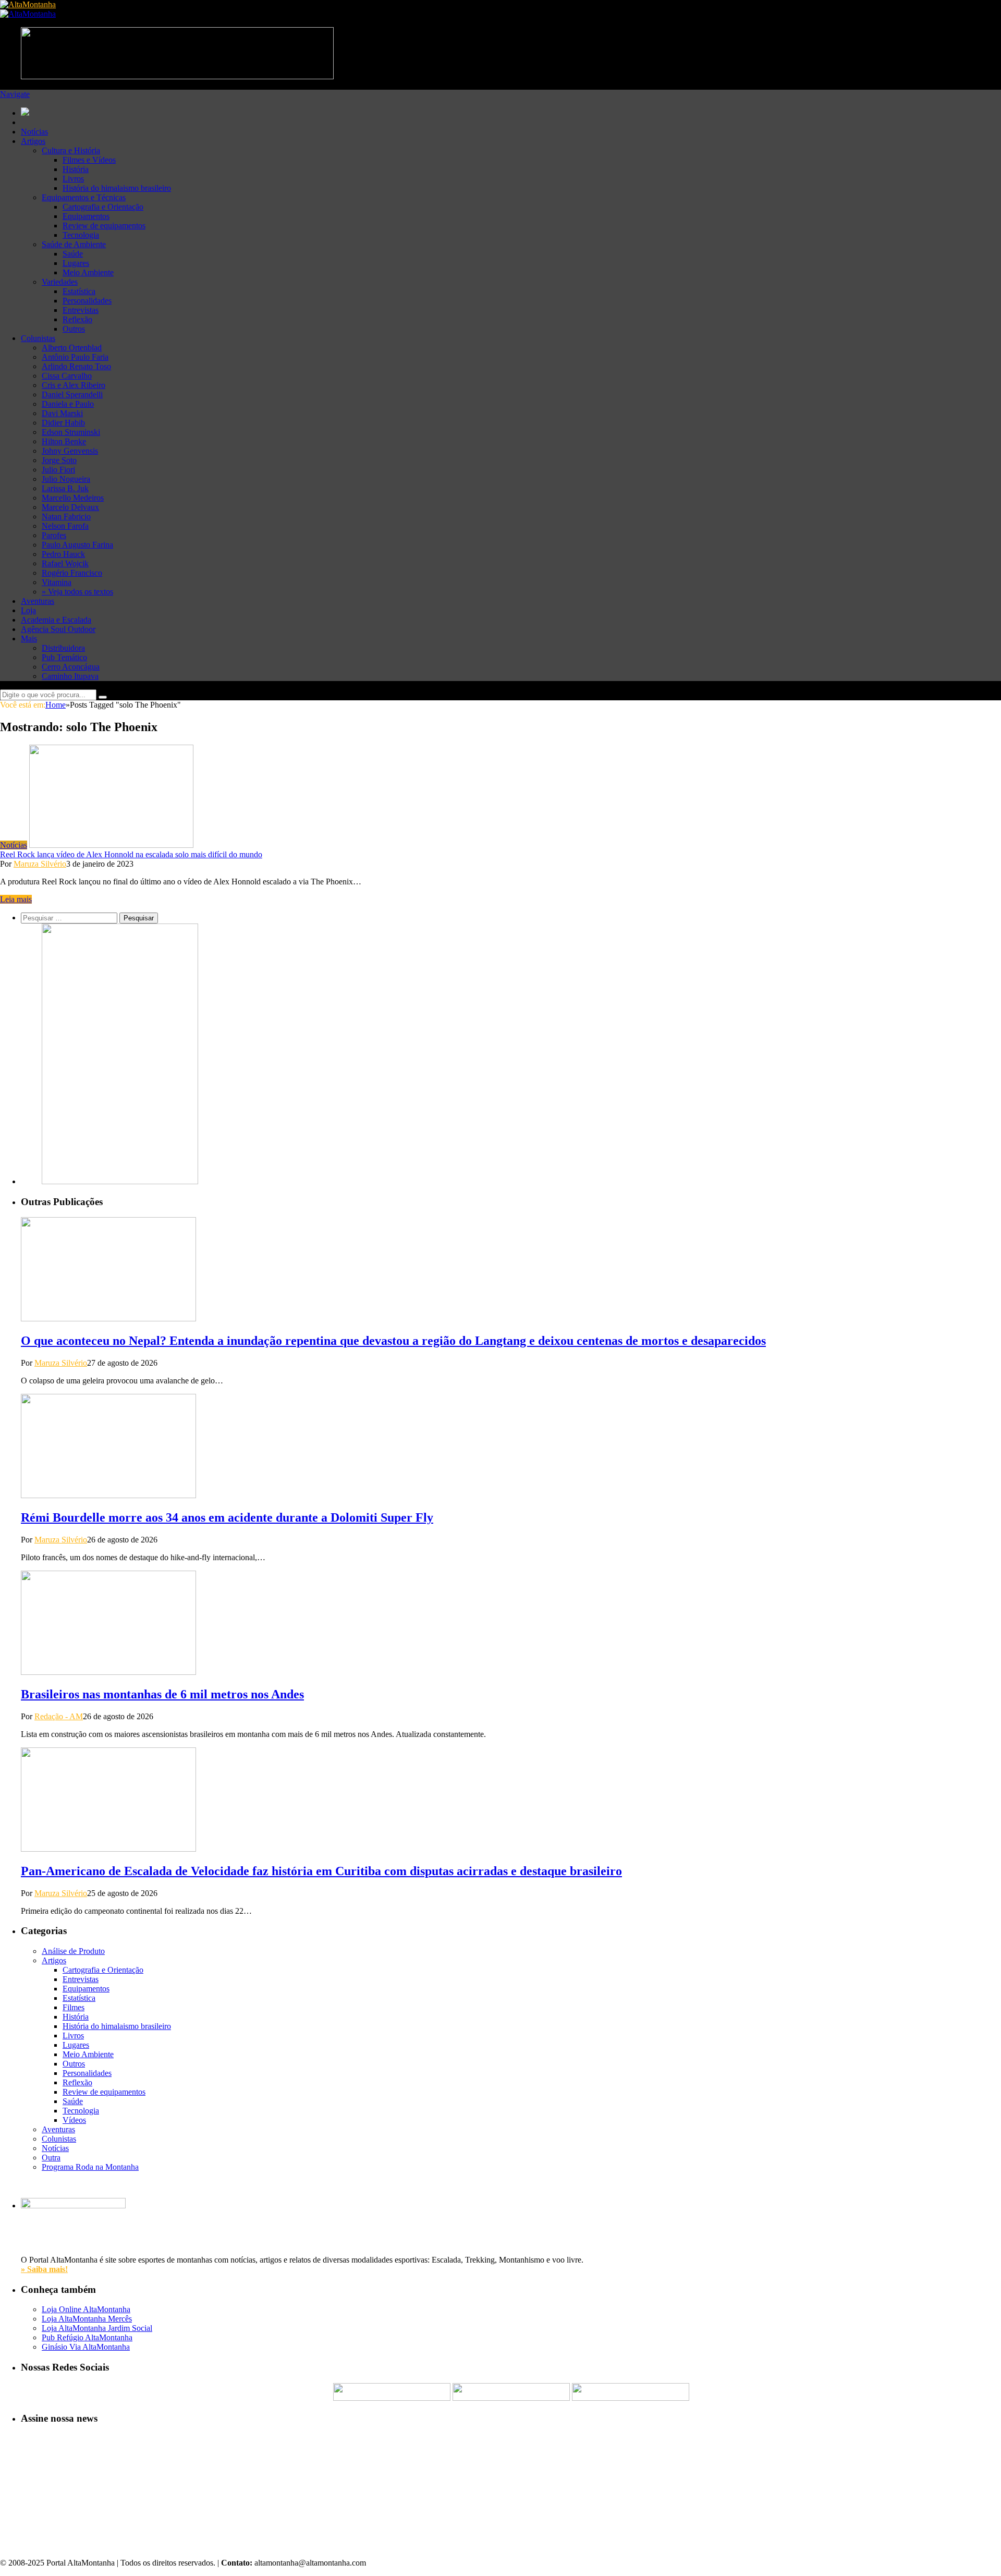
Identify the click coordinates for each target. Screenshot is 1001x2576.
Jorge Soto (59, 460)
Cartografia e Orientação (103, 207)
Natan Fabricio (66, 517)
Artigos (33, 141)
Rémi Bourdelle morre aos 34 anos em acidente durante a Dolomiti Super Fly (227, 1517)
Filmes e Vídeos (89, 160)
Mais (29, 639)
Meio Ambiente (88, 272)
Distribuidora (63, 648)
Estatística (79, 291)
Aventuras (38, 601)
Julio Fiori (58, 470)
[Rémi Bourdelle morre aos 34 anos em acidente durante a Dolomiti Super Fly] (108, 1495)
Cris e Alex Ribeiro (74, 385)
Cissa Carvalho (67, 376)
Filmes (74, 2007)
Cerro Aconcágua (71, 667)
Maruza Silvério (40, 864)
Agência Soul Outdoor (58, 629)
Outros (74, 329)
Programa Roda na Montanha (90, 2167)
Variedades (60, 282)
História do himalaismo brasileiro (117, 188)
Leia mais (16, 899)
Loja (28, 610)
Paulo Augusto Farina (77, 545)
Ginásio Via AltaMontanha (86, 2347)
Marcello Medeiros (73, 498)
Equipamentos (86, 216)
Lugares (76, 263)
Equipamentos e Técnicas (84, 197)
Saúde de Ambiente (74, 244)
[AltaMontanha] (28, 4)
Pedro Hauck (63, 554)
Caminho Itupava (70, 676)
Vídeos (74, 2120)
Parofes (54, 535)
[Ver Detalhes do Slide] (120, 1181)
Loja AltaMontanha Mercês (87, 2319)
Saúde (73, 254)
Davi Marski (62, 413)
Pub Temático (64, 657)
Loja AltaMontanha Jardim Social (97, 2328)
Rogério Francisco (72, 573)
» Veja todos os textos (77, 592)
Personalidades (87, 301)
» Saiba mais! (44, 2269)
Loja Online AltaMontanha (86, 2309)
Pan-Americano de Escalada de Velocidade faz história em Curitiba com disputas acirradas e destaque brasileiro (321, 1871)
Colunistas (38, 338)
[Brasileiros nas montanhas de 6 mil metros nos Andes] (108, 1672)
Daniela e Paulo (68, 404)
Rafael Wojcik (65, 563)
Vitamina (57, 582)
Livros (73, 179)
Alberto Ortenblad (72, 348)
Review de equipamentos (104, 226)
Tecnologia (81, 235)
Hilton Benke (64, 441)
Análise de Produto (73, 1951)
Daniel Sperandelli (72, 394)
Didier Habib (63, 423)
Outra (51, 2158)
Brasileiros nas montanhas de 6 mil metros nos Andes (162, 1694)
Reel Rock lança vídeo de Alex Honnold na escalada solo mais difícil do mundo (131, 854)
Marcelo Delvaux (70, 507)
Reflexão (77, 319)
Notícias (34, 132)
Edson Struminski (71, 432)
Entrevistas (81, 310)
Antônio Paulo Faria (75, 357)
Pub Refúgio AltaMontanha (87, 2337)
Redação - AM (59, 1716)
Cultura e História (71, 150)
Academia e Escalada (56, 620)
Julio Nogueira (66, 479)
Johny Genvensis (70, 451)
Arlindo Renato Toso (76, 366)
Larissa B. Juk (65, 488)
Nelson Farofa (65, 526)
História (76, 169)
